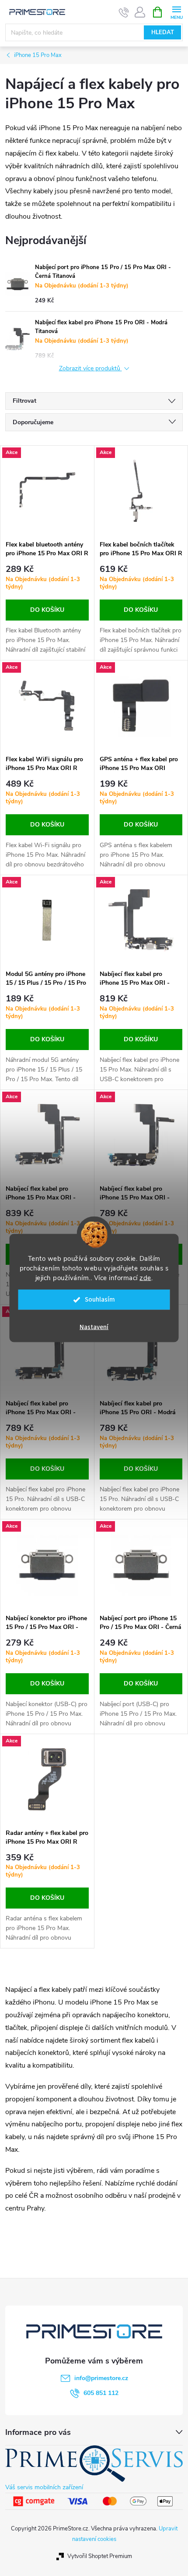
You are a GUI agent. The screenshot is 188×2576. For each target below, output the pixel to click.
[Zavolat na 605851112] (124, 12)
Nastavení (94, 1327)
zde (145, 1278)
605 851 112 (101, 2393)
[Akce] (47, 491)
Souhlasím (100, 1300)
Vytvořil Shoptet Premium (100, 2556)
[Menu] (176, 12)
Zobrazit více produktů (91, 369)
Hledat (163, 32)
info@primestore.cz (101, 2378)
